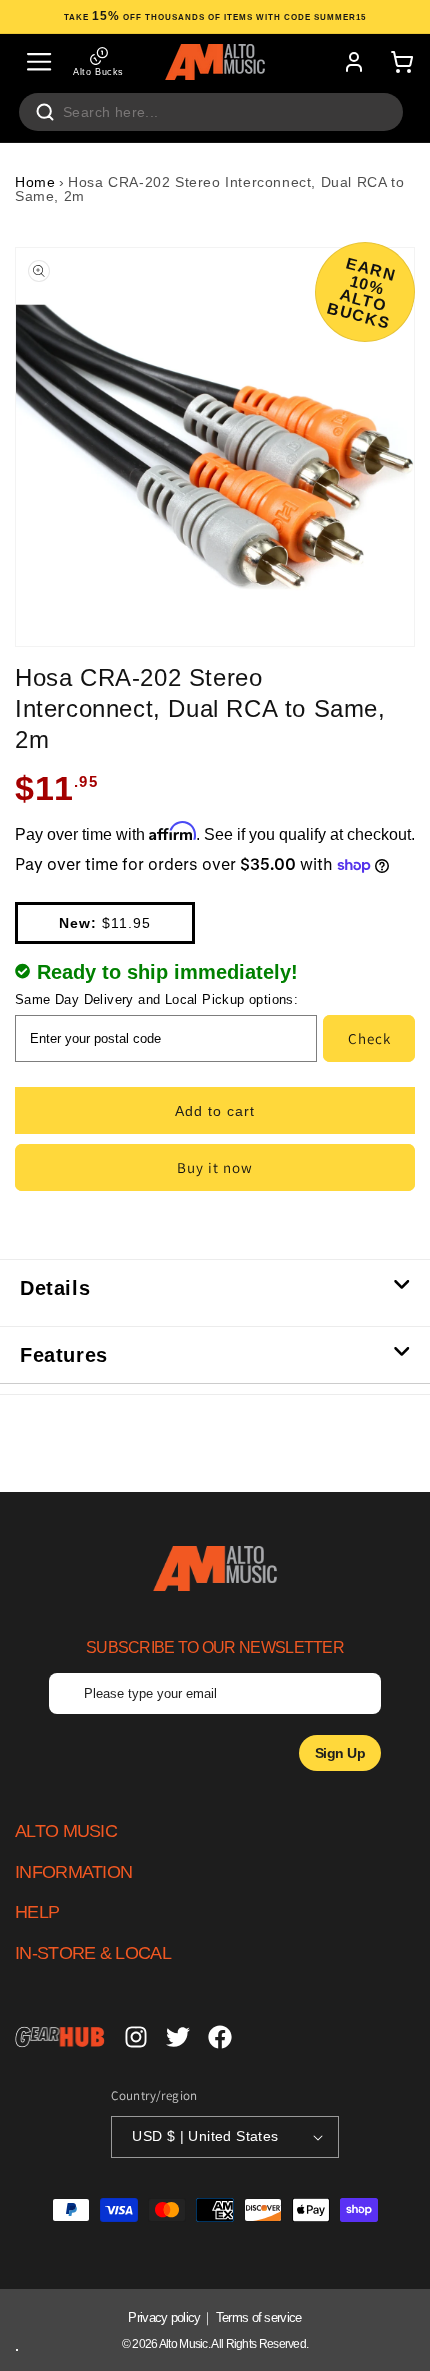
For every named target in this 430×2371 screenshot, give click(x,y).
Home (35, 182)
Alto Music (183, 2344)
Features (64, 1355)
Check (369, 1038)
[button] (39, 62)
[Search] (45, 112)
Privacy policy (164, 2317)
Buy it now (215, 1167)
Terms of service (259, 2317)
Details (55, 1288)
